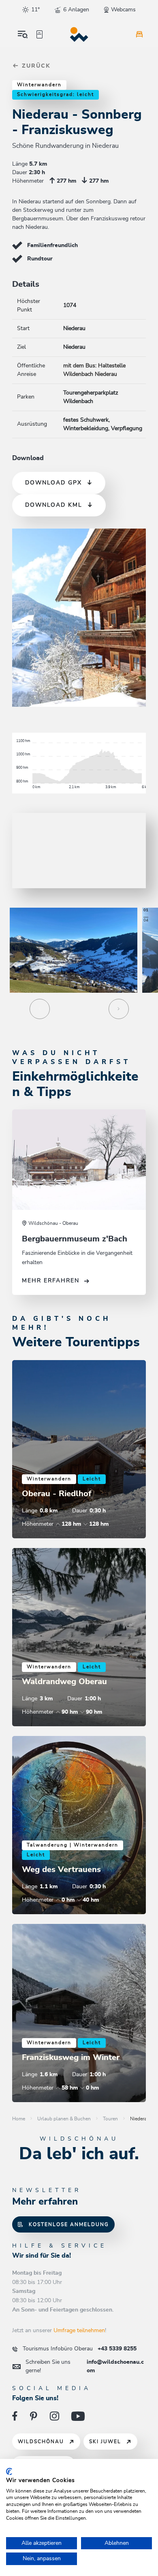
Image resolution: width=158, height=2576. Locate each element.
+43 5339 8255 (80, 2349)
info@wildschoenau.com (85, 2366)
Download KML (54, 505)
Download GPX (53, 483)
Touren (110, 2119)
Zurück (35, 66)
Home (19, 2119)
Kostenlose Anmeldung (69, 2224)
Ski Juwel (105, 2442)
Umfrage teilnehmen (79, 2331)
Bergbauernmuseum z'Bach (75, 1239)
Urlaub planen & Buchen (64, 2119)
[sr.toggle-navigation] (23, 34)
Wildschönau (41, 2442)
